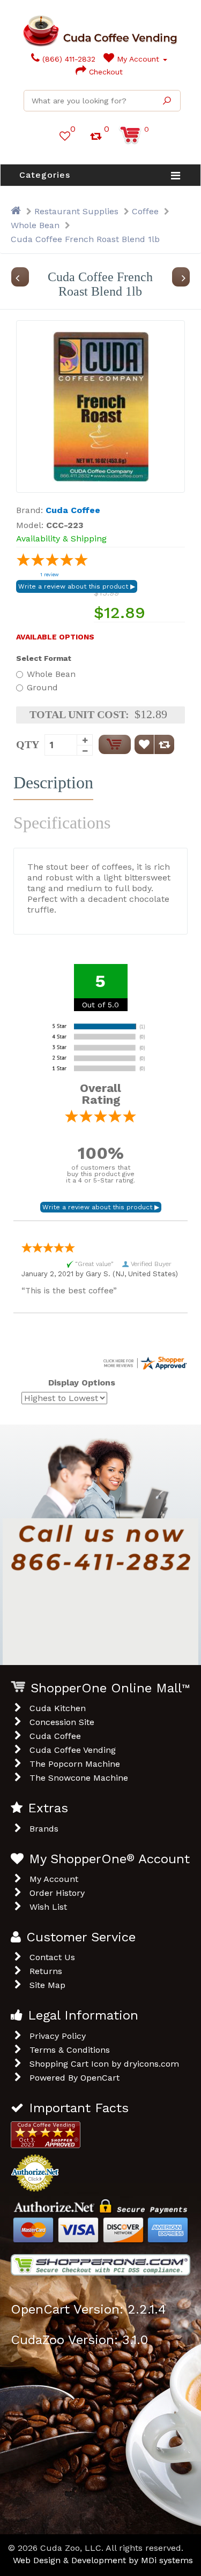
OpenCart (100, 2078)
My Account (138, 59)
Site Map (47, 1985)
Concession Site (62, 1722)
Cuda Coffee (55, 1736)
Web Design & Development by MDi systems (103, 2560)
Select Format (44, 658)
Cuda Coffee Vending (73, 1750)
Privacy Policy (58, 2036)
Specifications (62, 823)
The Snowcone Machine (79, 1778)
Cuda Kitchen (58, 1708)
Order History (57, 1893)
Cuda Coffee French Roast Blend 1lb (85, 239)
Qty (28, 744)
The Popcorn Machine (75, 1764)
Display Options (82, 1383)
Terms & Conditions (70, 2050)
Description (53, 782)
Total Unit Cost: (79, 714)
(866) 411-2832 (68, 59)
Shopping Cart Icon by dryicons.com (104, 2064)
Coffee (145, 211)
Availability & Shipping (61, 538)
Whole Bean (35, 225)
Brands (44, 1829)
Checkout (105, 72)
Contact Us (52, 1957)
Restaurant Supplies (76, 211)
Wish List (48, 1907)
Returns (46, 1971)
